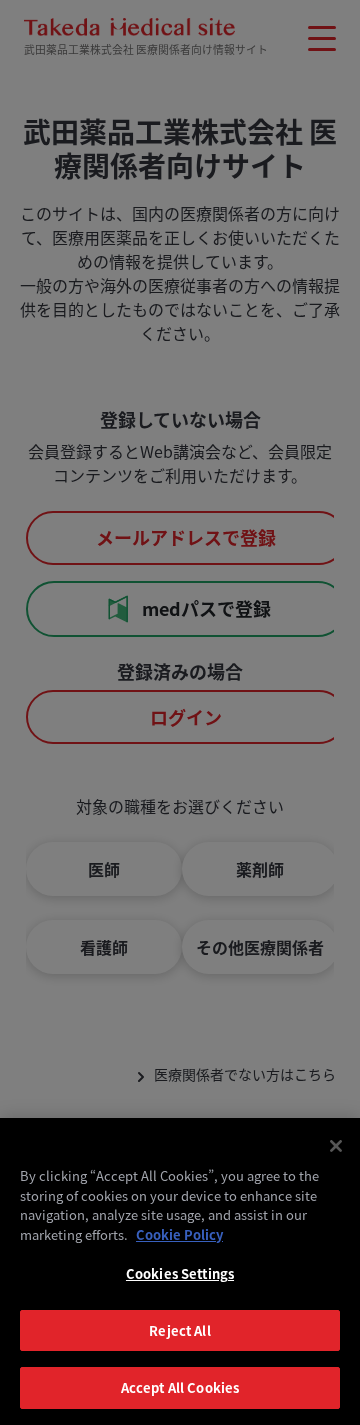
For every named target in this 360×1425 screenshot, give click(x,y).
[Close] (336, 1146)
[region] (180, 1271)
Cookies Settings (180, 1273)
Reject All (179, 1330)
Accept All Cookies (180, 1387)
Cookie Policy (179, 1234)
